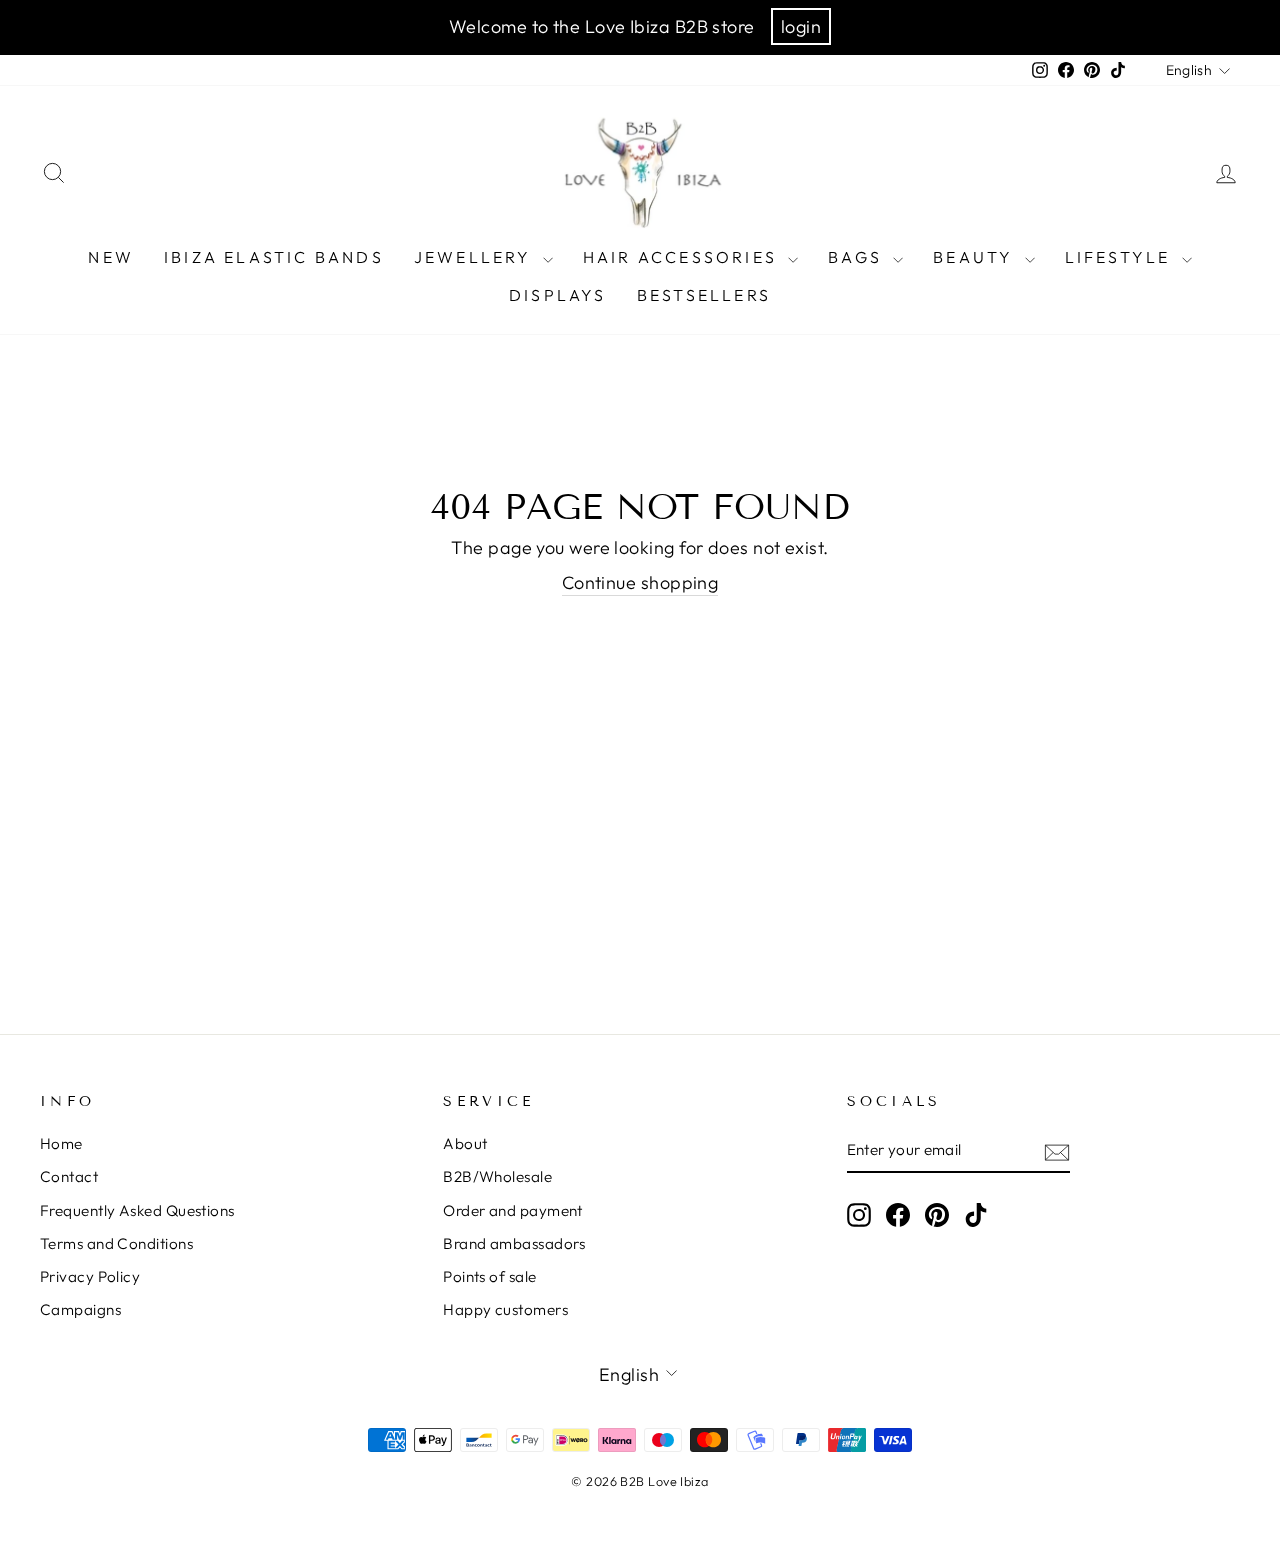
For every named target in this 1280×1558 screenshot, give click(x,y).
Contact (69, 1176)
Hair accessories (683, 257)
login (801, 26)
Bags (858, 257)
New (111, 257)
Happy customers (505, 1309)
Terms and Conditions (116, 1243)
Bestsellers (704, 295)
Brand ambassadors (514, 1243)
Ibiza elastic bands (274, 257)
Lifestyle (1121, 257)
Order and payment (513, 1210)
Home (61, 1143)
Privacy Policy (90, 1276)
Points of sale (489, 1276)
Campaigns (80, 1309)
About (465, 1143)
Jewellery (476, 257)
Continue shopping (640, 582)
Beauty (976, 257)
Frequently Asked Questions (137, 1210)
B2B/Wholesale (497, 1176)
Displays (558, 295)
